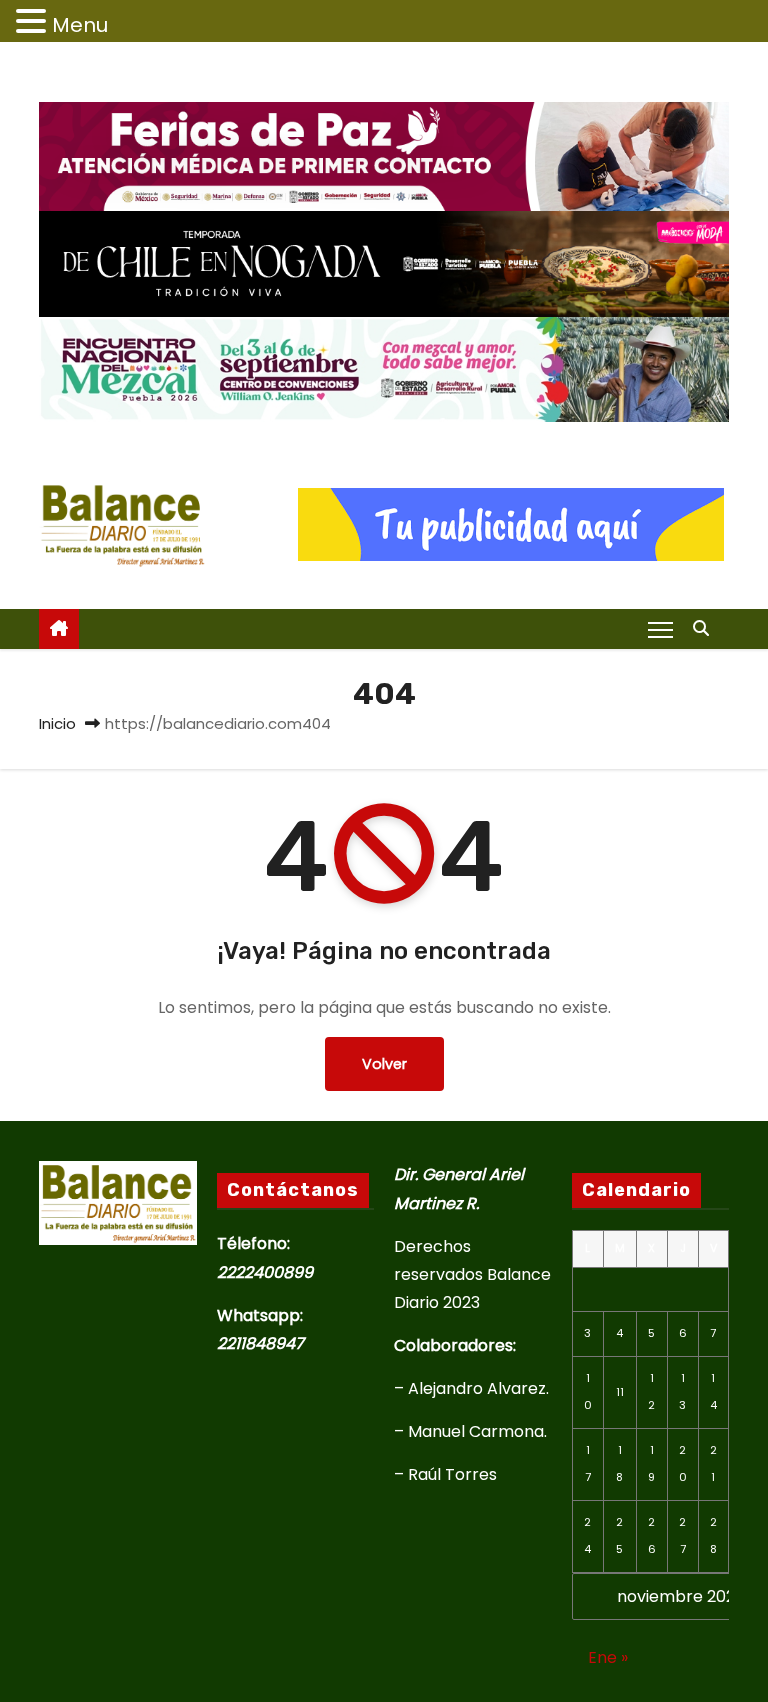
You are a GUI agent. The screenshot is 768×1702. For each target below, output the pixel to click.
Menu (80, 25)
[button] (706, 628)
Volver (384, 1064)
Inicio (57, 723)
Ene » (608, 1657)
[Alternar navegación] (660, 629)
